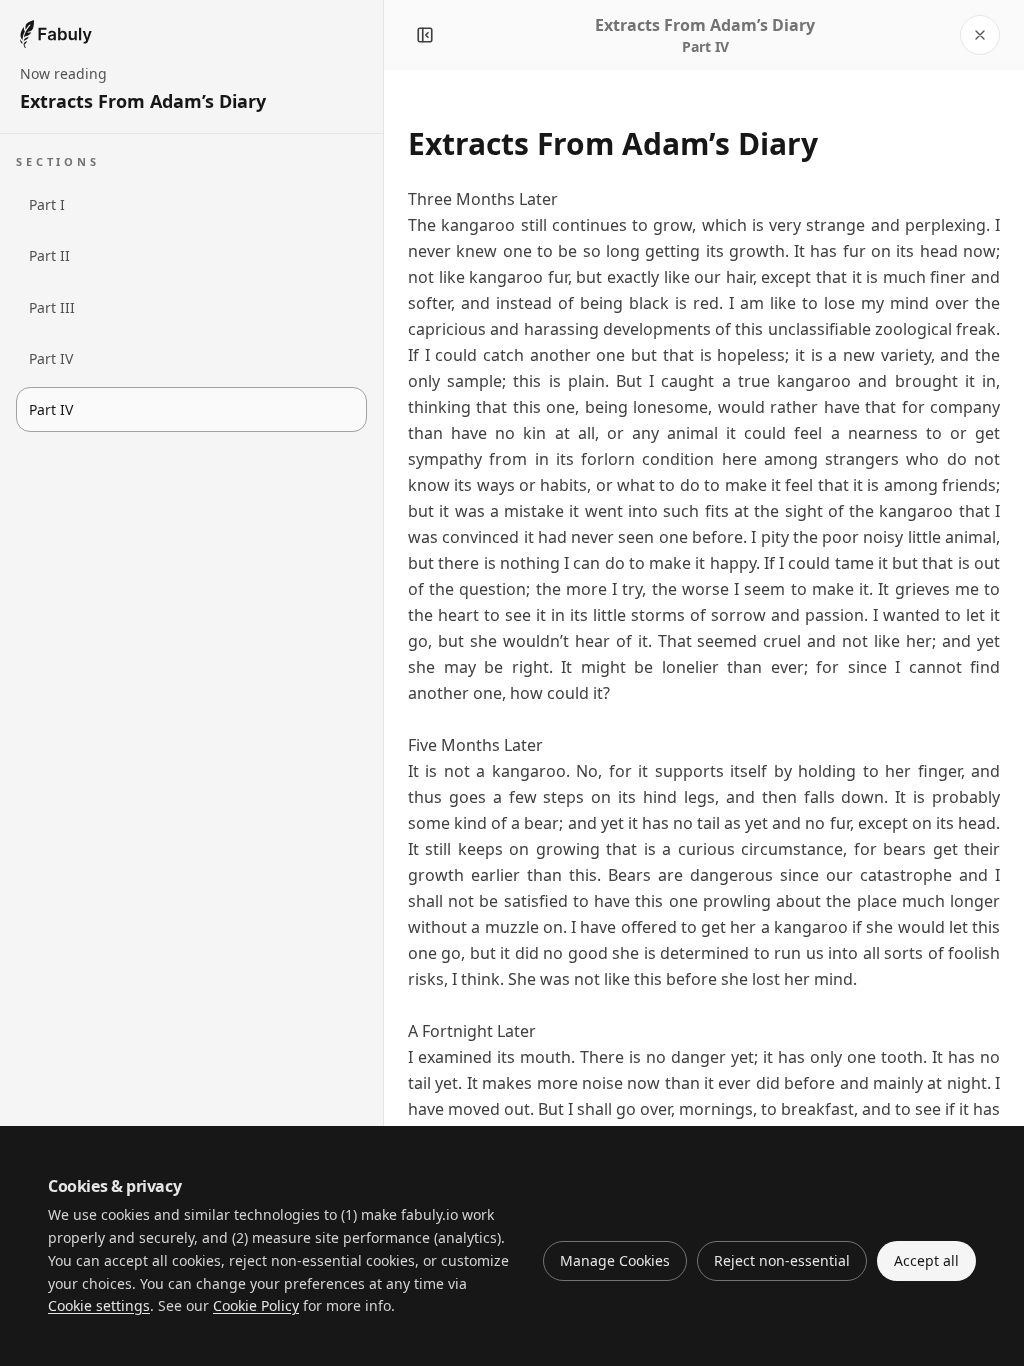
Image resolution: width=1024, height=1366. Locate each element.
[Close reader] (980, 35)
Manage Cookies (615, 1260)
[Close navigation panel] (425, 35)
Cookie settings (99, 1305)
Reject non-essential (782, 1260)
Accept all (926, 1260)
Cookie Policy (256, 1305)
